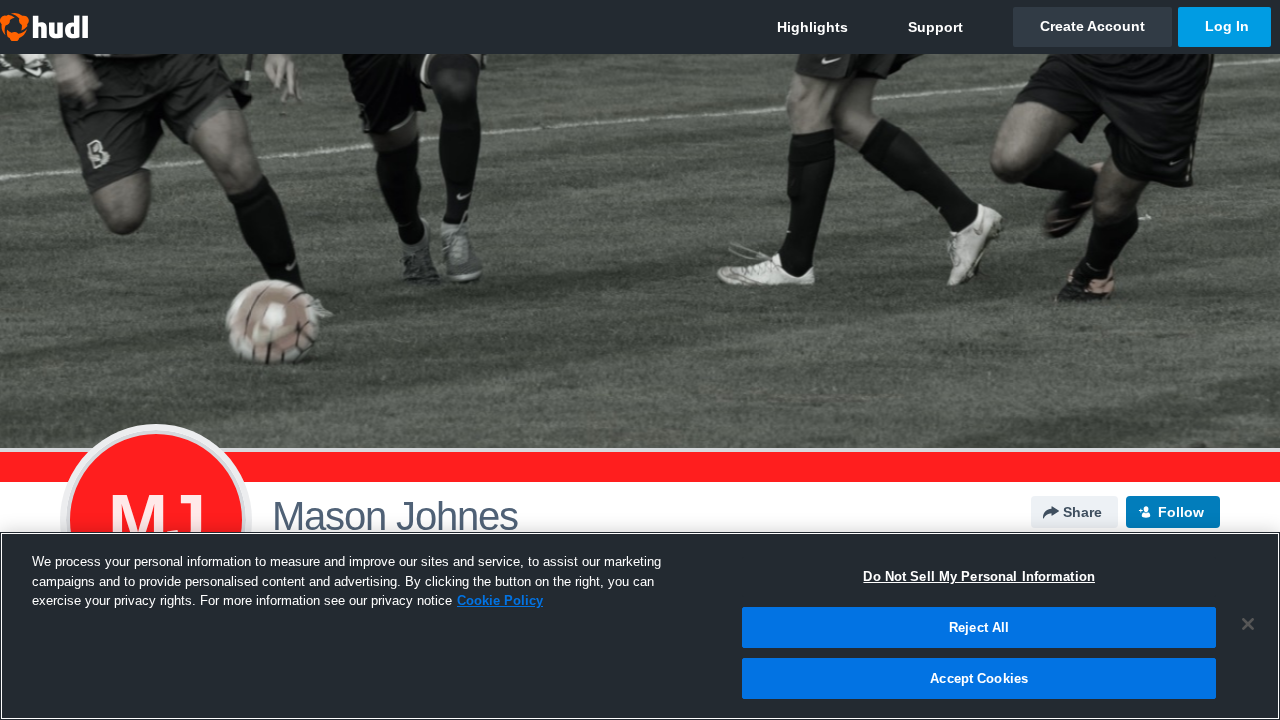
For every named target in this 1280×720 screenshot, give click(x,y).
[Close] (1248, 624)
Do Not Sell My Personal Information (979, 576)
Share (1082, 512)
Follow (1181, 512)
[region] (640, 626)
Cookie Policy (500, 600)
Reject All (979, 627)
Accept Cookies (979, 678)
